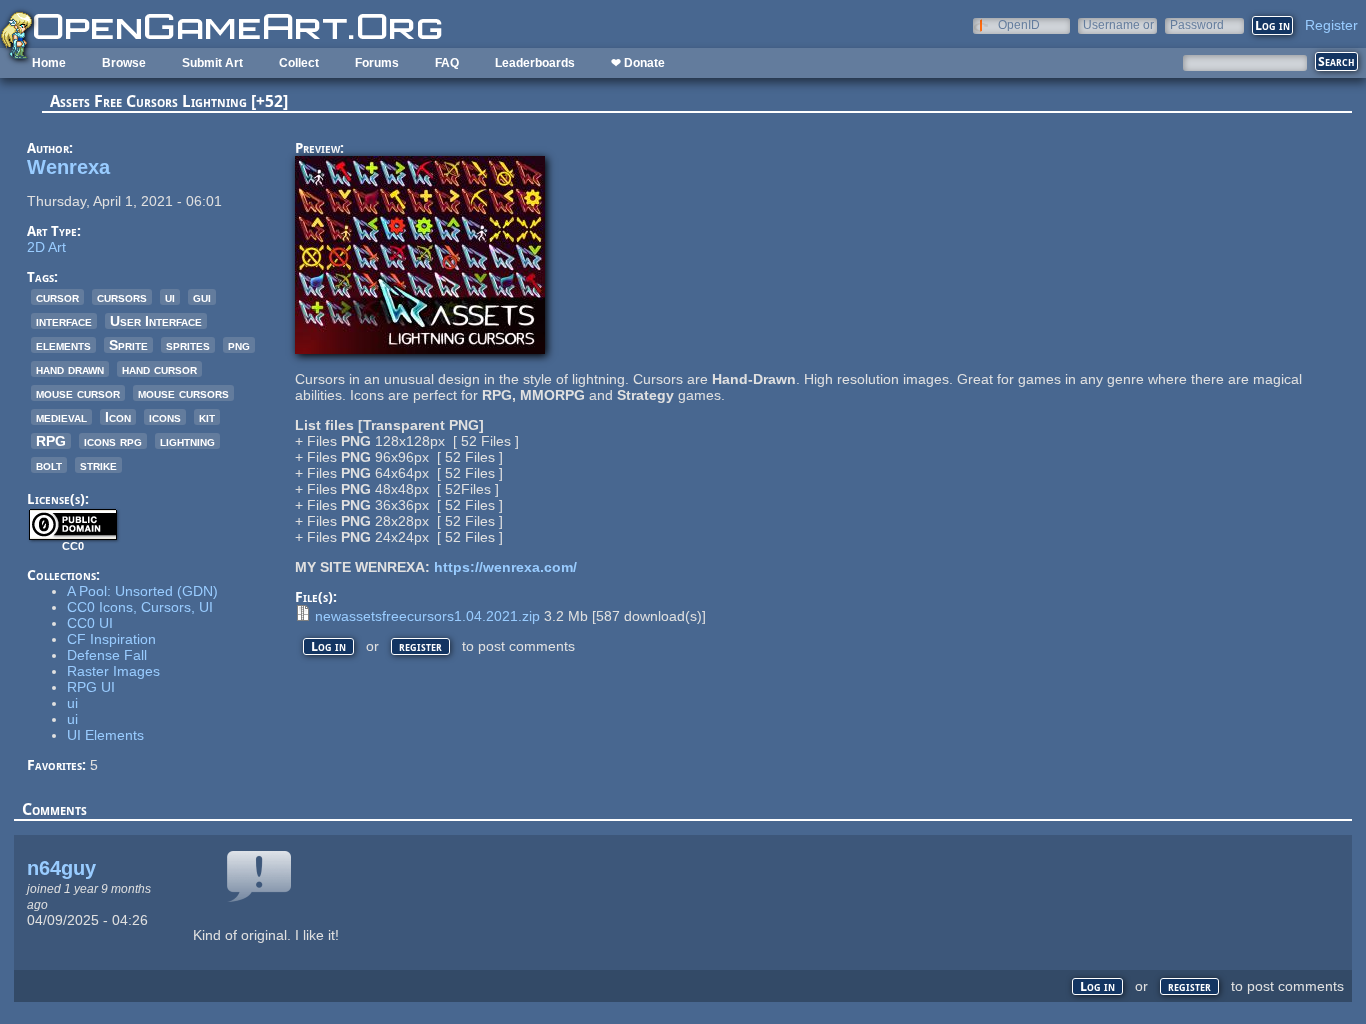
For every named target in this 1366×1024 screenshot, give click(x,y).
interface (64, 321)
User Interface (156, 321)
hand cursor (159, 369)
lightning (187, 441)
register (420, 646)
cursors (122, 297)
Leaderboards (535, 63)
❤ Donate (638, 63)
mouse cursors (183, 393)
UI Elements (105, 735)
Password (1197, 24)
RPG (51, 441)
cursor (57, 297)
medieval (61, 417)
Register (1331, 25)
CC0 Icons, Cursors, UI (140, 607)
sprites (188, 345)
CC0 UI (90, 623)
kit (207, 417)
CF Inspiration (111, 639)
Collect (299, 63)
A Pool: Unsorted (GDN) (142, 591)
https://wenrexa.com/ (505, 567)
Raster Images (113, 671)
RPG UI (91, 687)
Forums (377, 63)
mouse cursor (78, 393)
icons (165, 417)
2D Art (46, 247)
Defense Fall (107, 655)
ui (170, 297)
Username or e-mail (1118, 24)
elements (63, 345)
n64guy (61, 868)
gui (202, 297)
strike (98, 465)
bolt (49, 465)
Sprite (128, 345)
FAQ (447, 63)
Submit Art (212, 63)
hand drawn (70, 369)
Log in (328, 646)
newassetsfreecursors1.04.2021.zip (427, 616)
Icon (118, 417)
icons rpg (113, 441)
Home (49, 63)
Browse (124, 63)
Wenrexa (68, 167)
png (239, 345)
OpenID (1019, 24)
